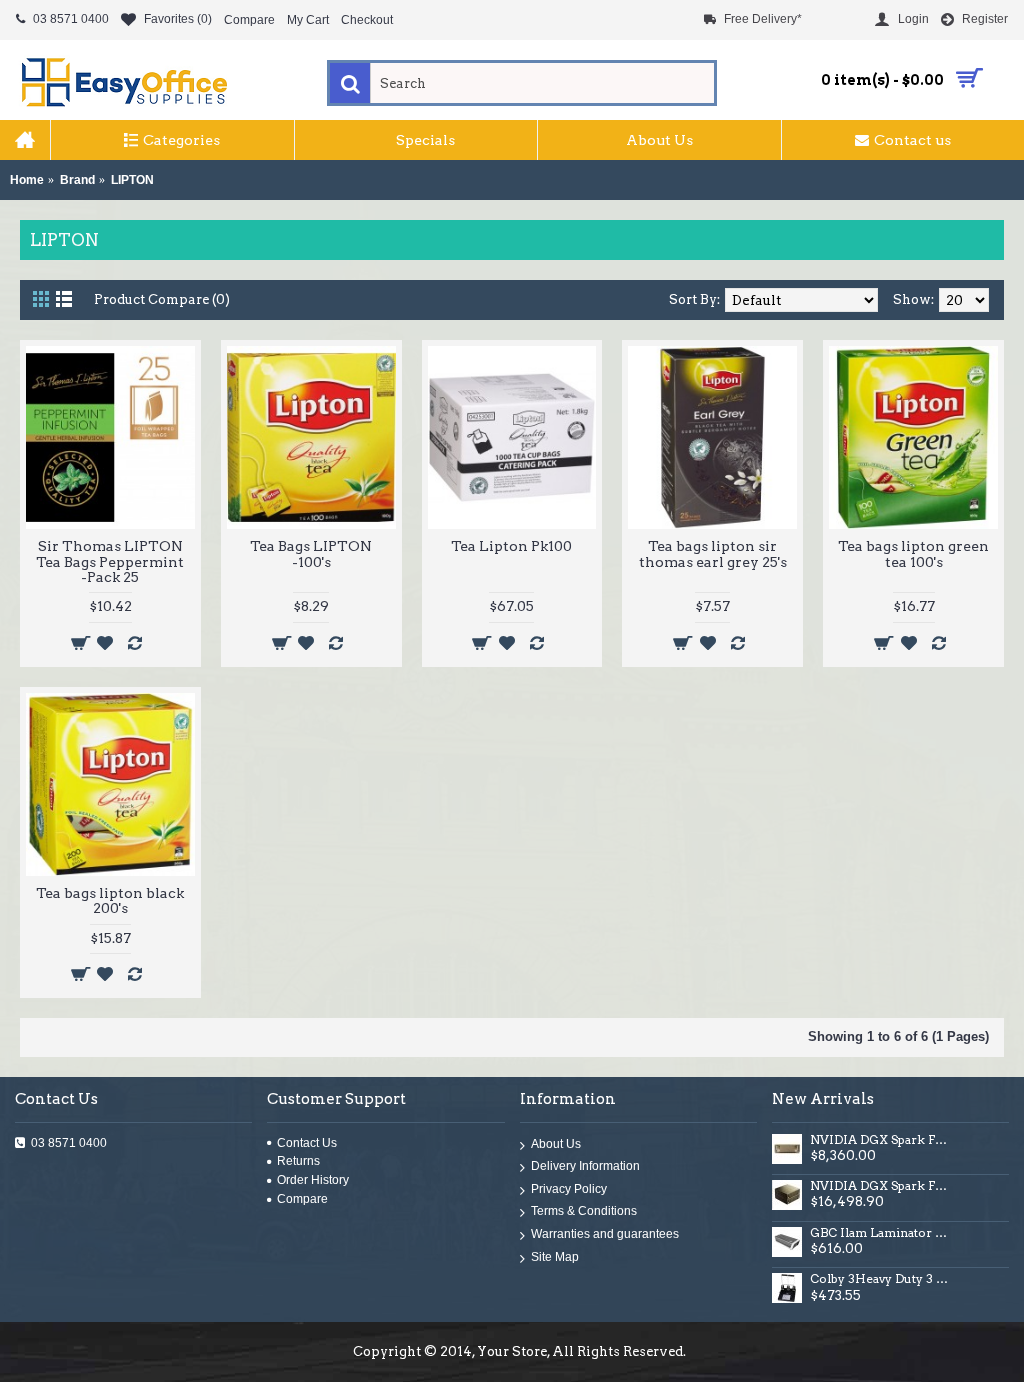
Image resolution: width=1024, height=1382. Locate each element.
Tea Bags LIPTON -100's (311, 553)
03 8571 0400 (69, 1143)
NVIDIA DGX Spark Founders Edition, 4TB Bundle (881, 1186)
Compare (302, 1199)
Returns (298, 1161)
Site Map (555, 1257)
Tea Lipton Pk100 (511, 546)
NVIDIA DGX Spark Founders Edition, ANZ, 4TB (881, 1140)
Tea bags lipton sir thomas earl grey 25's (713, 553)
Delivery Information (585, 1167)
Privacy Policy (569, 1189)
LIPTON (132, 180)
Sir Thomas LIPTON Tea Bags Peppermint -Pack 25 (110, 561)
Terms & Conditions (584, 1212)
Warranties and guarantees (605, 1234)
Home (27, 180)
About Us (556, 1144)
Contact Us (307, 1143)
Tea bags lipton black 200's (110, 900)
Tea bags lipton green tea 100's (913, 553)
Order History (313, 1180)
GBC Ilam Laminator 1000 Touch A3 (881, 1233)
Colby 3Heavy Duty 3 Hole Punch (881, 1279)
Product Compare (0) (162, 299)
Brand (77, 180)
